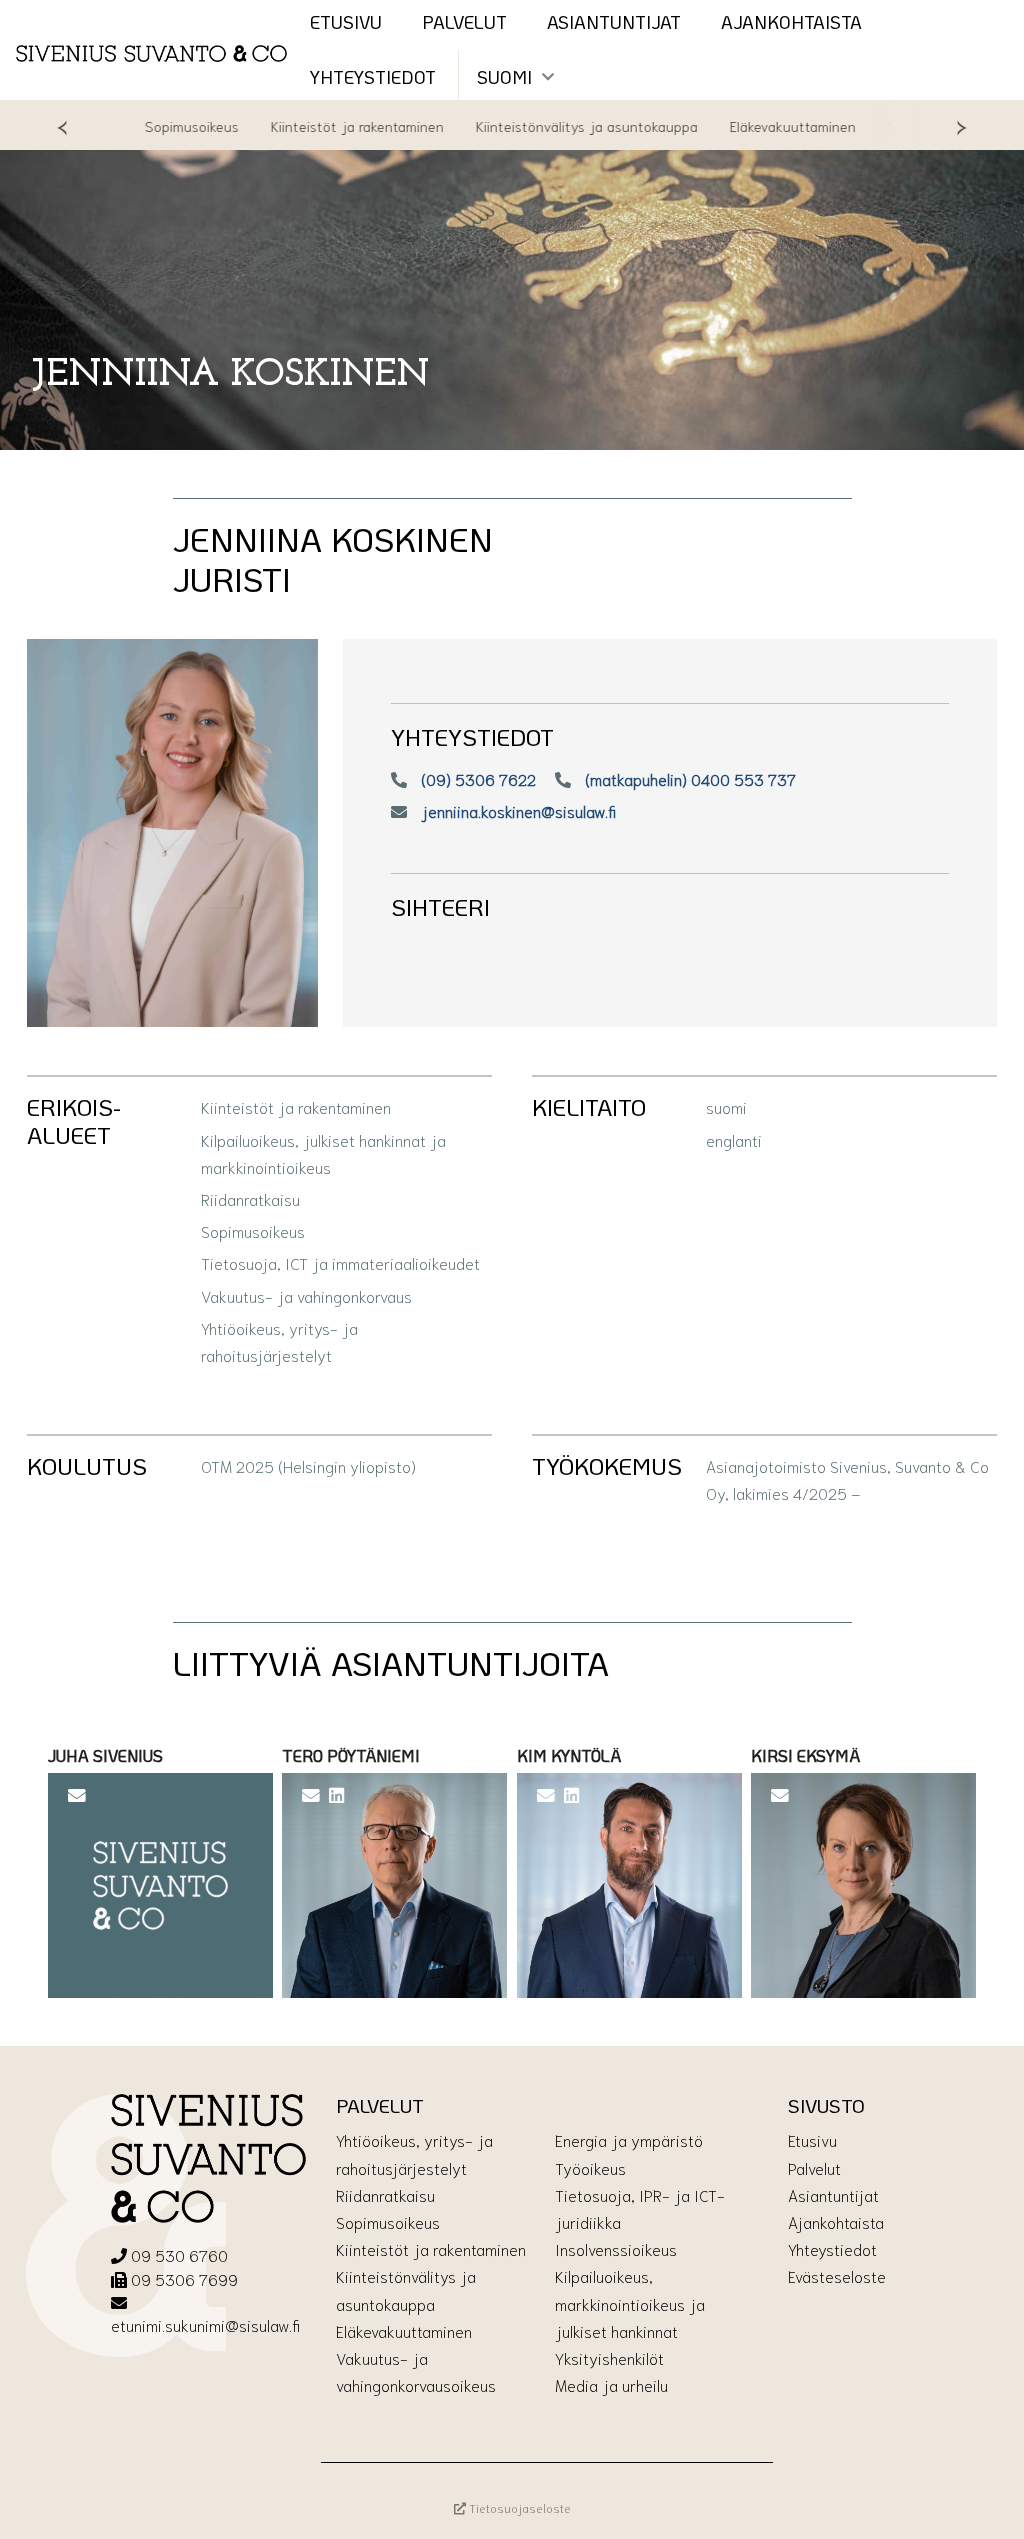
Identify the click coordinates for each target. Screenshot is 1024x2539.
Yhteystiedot (373, 77)
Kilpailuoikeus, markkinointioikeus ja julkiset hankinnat (630, 2302)
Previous (62, 126)
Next (962, 126)
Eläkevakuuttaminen (765, 125)
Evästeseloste (837, 2275)
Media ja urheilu (611, 2384)
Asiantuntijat (833, 2194)
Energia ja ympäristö (629, 2139)
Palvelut (814, 2167)
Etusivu (812, 2139)
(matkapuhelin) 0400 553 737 (688, 778)
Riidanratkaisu (385, 2194)
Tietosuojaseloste (518, 2507)
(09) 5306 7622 (476, 778)
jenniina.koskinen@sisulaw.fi (516, 810)
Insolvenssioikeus (616, 2248)
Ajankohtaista (836, 2221)
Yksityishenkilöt (609, 2357)
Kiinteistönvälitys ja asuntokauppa (559, 125)
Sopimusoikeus (164, 125)
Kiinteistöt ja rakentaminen (329, 125)
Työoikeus (590, 2167)
